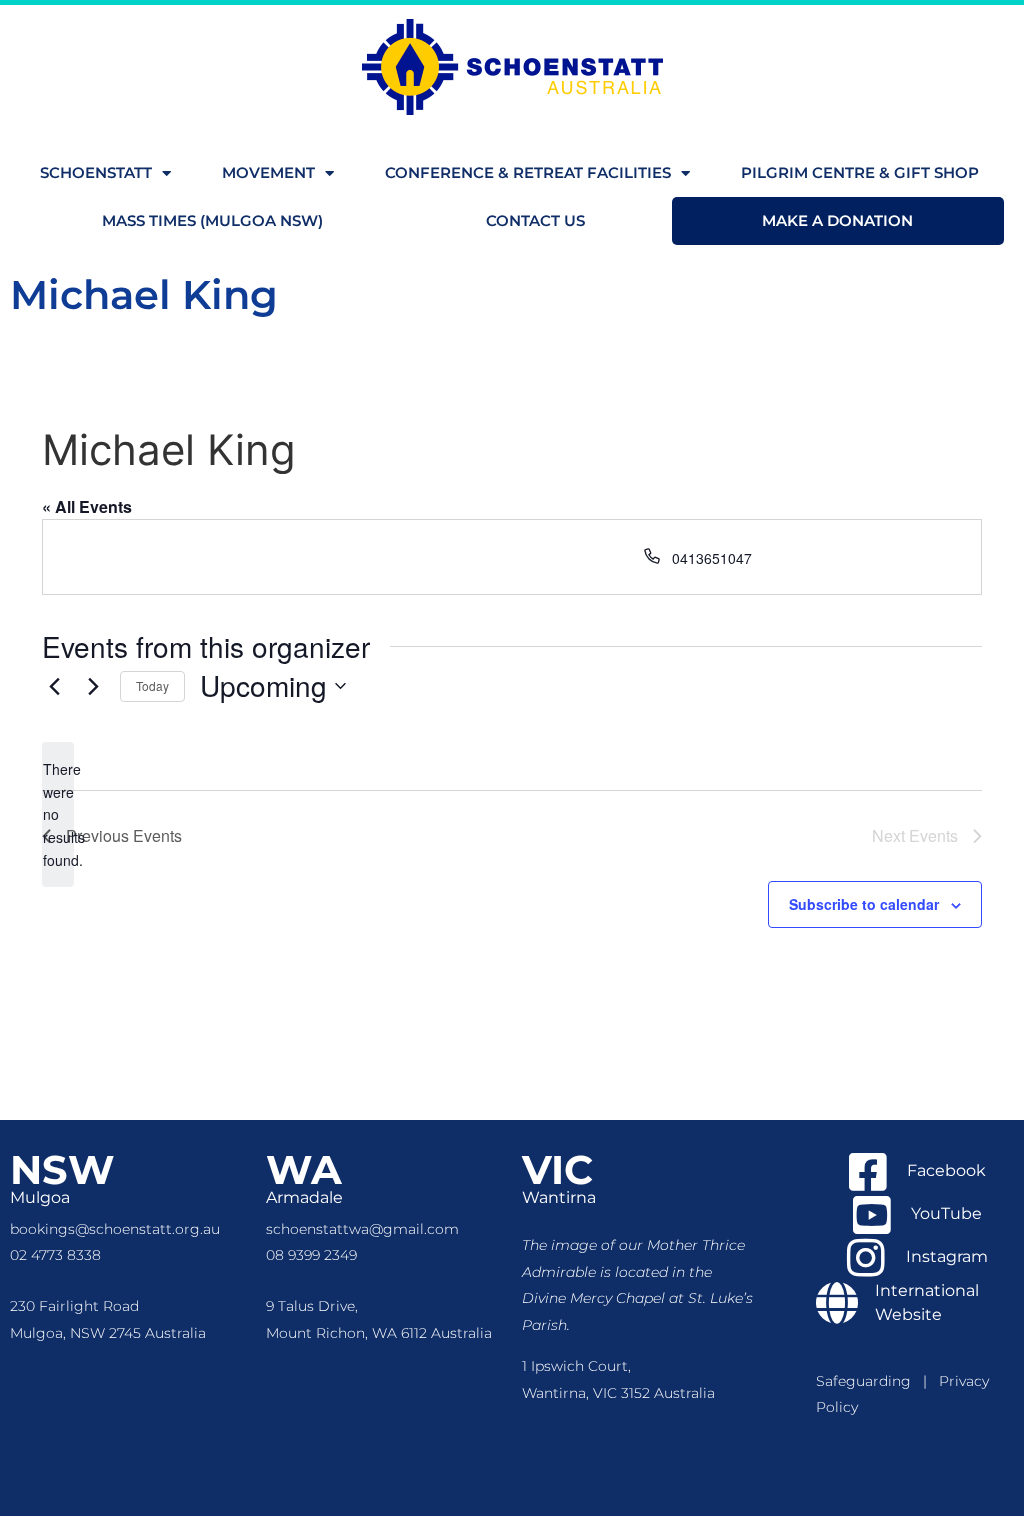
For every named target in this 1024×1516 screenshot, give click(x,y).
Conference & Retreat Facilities (528, 172)
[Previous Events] (54, 686)
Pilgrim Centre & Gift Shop (860, 172)
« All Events (87, 506)
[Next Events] (93, 686)
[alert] (58, 814)
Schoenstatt (96, 172)
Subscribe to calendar (864, 904)
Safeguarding (869, 1381)
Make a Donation (837, 220)
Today (152, 685)
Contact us (535, 220)
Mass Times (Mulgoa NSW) (212, 220)
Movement (268, 172)
